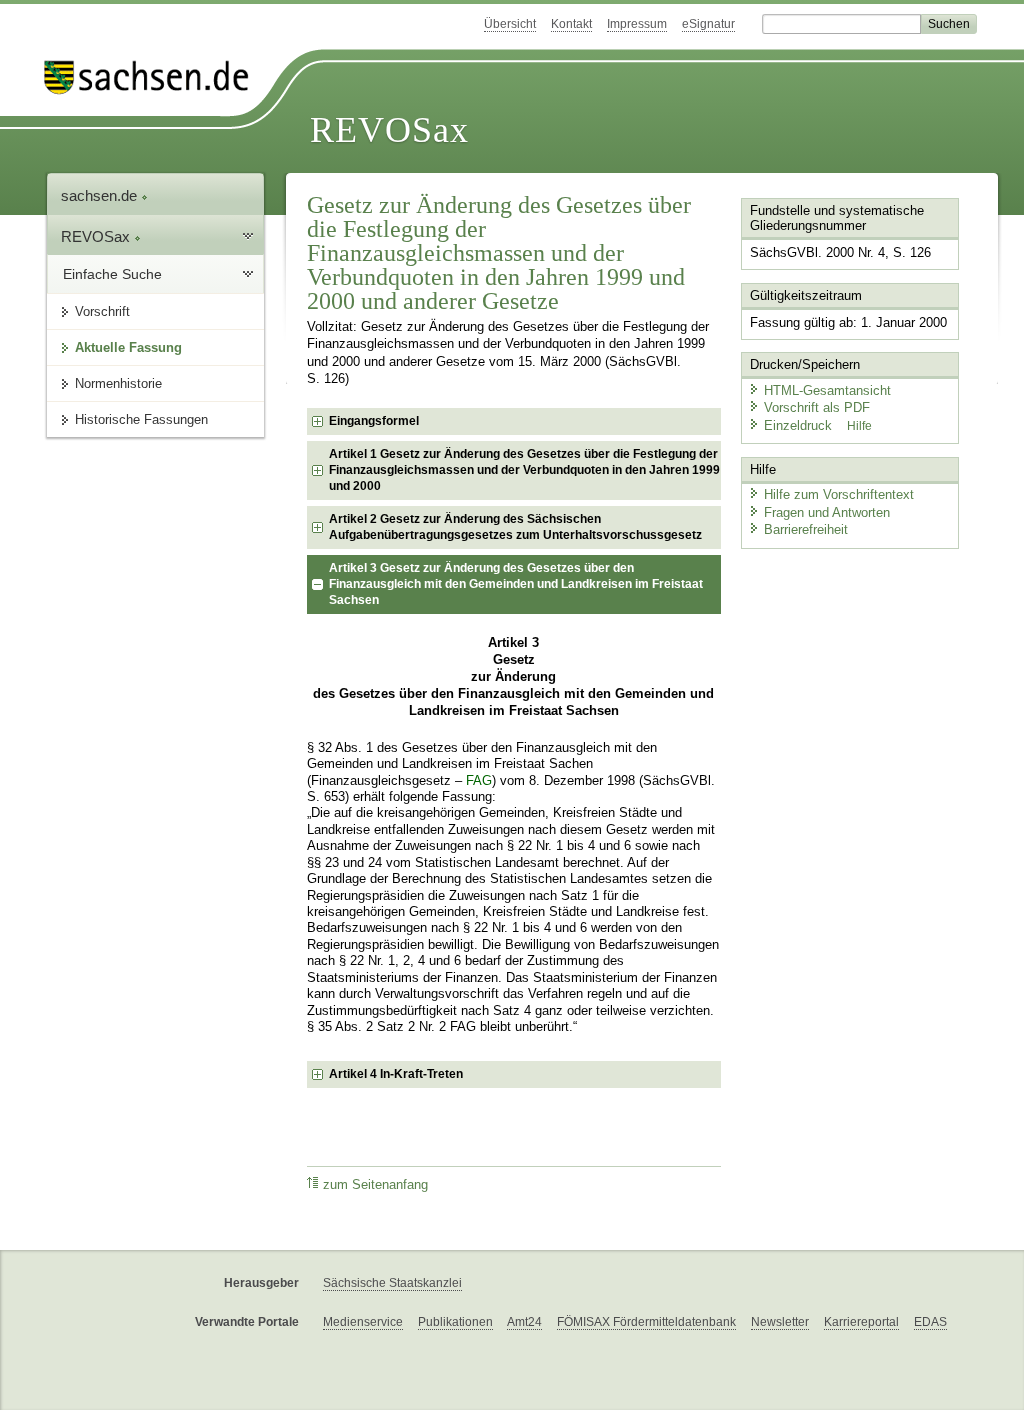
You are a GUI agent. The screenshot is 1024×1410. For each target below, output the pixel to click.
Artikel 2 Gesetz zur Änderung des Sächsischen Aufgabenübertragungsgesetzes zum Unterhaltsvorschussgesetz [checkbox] (515, 527)
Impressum (637, 24)
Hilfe (859, 426)
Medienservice (363, 1322)
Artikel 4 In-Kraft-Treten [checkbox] (396, 1074)
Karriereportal (861, 1322)
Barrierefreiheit (806, 529)
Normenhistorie (118, 383)
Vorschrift (102, 311)
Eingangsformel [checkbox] (374, 421)
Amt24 (524, 1322)
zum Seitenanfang (375, 1185)
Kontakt (571, 24)
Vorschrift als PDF (817, 407)
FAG (479, 781)
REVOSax (389, 130)
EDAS (930, 1322)
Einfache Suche (112, 274)
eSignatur (708, 24)
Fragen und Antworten (827, 512)
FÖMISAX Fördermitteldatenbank (646, 1322)
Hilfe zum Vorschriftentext (839, 494)
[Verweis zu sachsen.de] (154, 77)
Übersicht (510, 24)
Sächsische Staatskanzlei (392, 1283)
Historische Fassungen (141, 419)
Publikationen (455, 1322)
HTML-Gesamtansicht (827, 390)
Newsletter (780, 1322)
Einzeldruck (800, 425)
